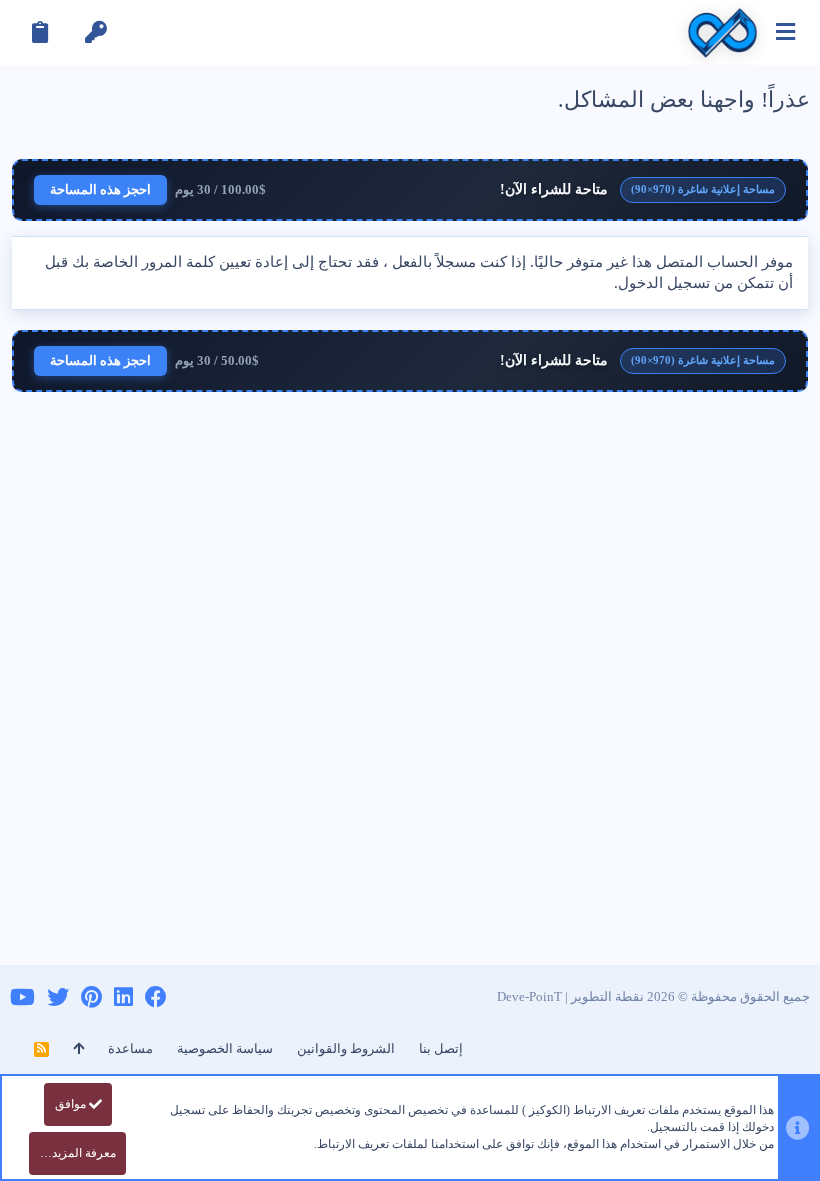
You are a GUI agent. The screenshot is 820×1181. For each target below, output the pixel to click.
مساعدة (130, 1048)
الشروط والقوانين (346, 1048)
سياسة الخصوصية (225, 1048)
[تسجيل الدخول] (96, 32)
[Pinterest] (91, 997)
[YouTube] (22, 997)
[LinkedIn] (123, 997)
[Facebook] (156, 997)
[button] (785, 32)
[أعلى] (78, 1049)
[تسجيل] (40, 32)
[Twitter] (58, 997)
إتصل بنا (441, 1048)
